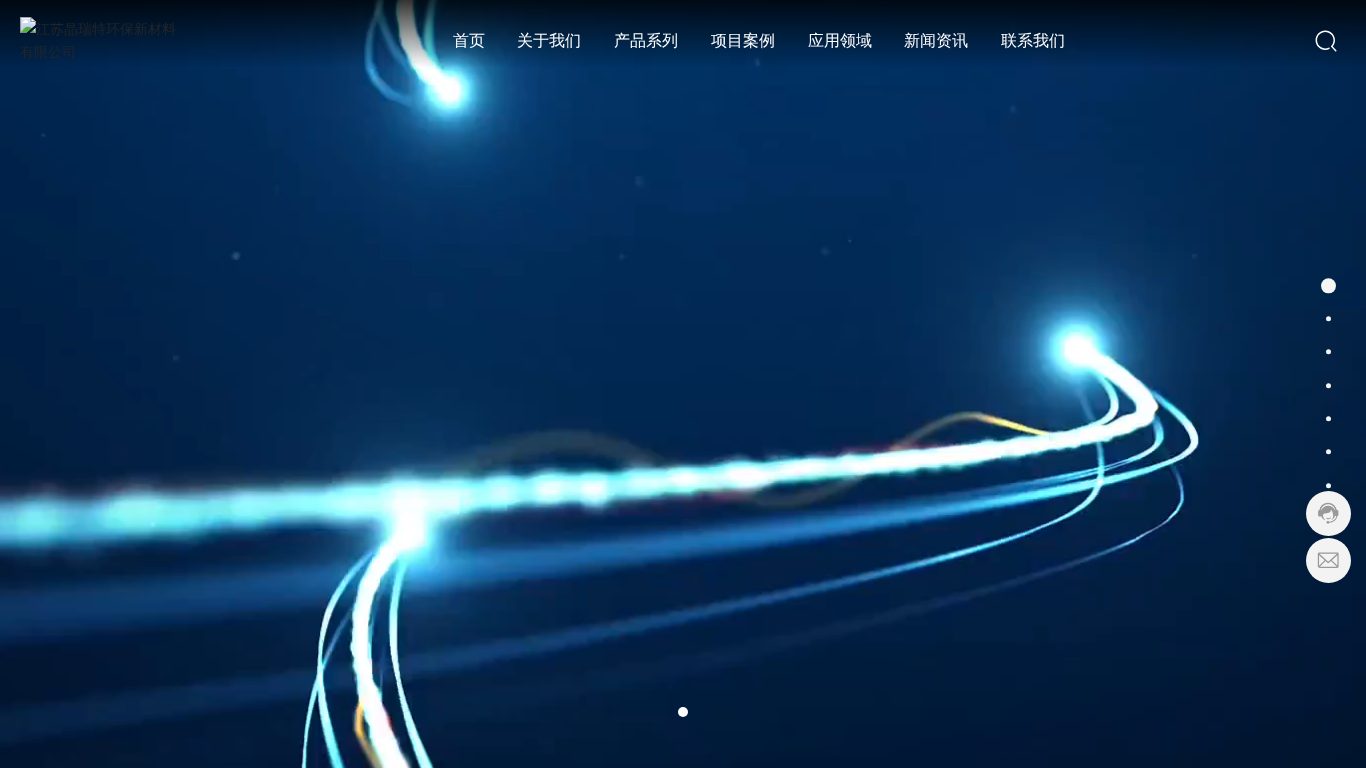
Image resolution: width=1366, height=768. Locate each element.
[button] (683, 712)
